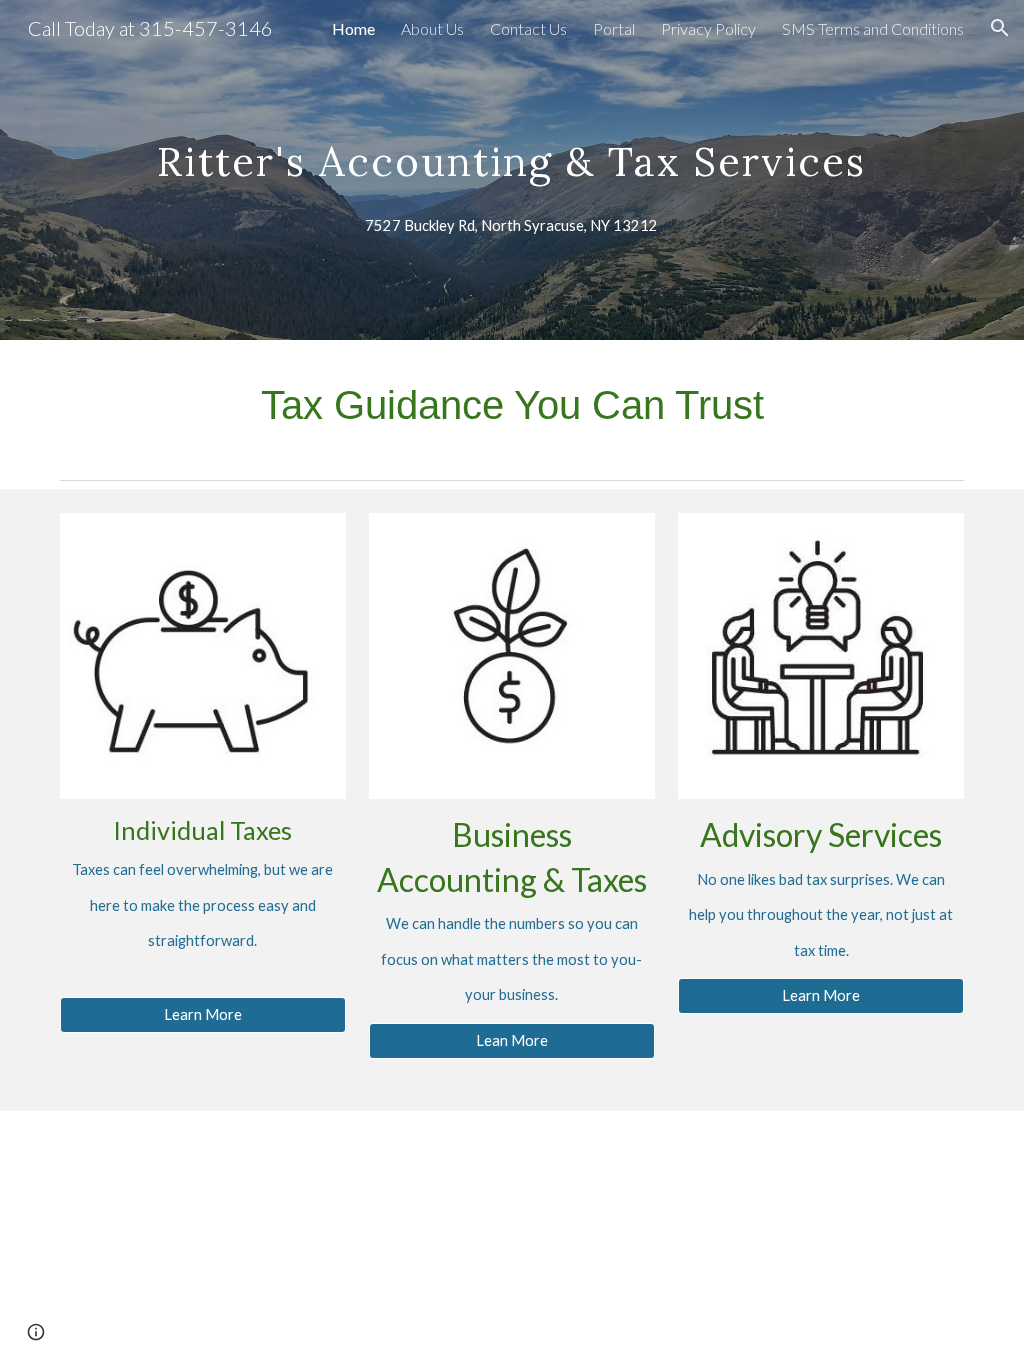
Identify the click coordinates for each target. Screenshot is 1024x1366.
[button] (1000, 28)
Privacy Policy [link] (708, 28)
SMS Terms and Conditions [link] (873, 28)
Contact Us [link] (528, 28)
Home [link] (353, 28)
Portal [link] (614, 28)
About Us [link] (432, 28)
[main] (512, 143)
